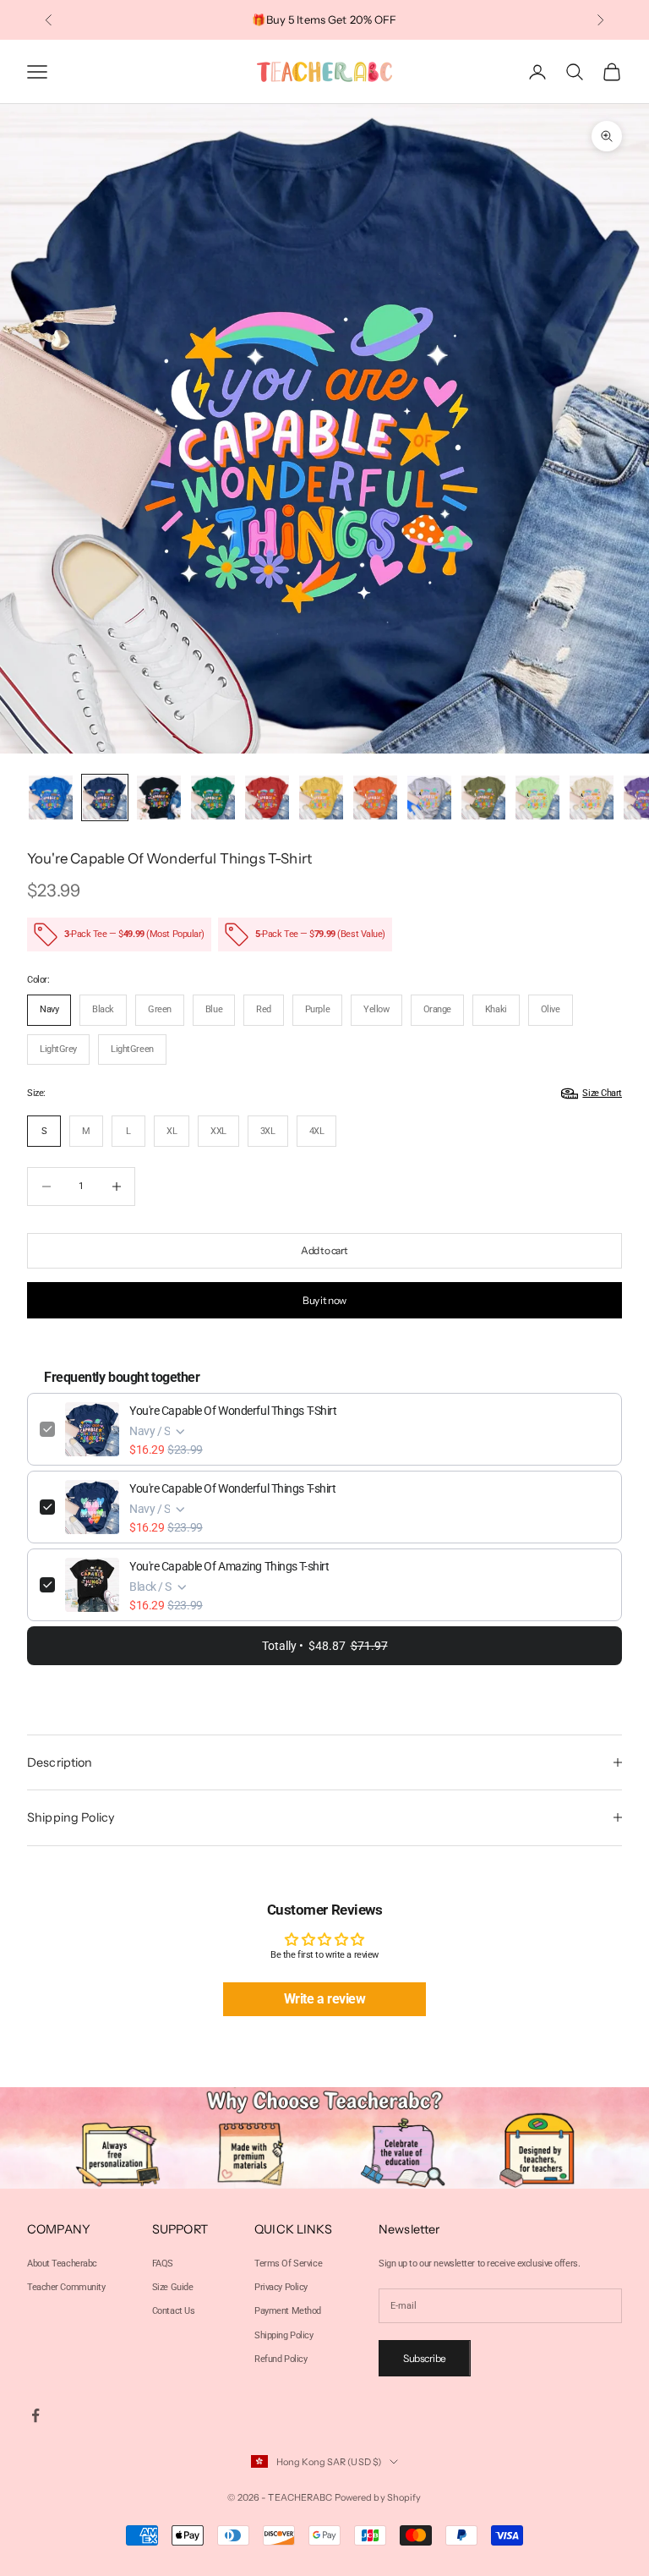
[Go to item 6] (321, 797)
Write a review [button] (325, 1999)
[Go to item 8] (429, 797)
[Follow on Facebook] (35, 2415)
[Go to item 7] (375, 797)
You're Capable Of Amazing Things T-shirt (229, 1566)
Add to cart (324, 1250)
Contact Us (174, 2311)
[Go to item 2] (105, 797)
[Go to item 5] (267, 797)
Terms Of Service (288, 2264)
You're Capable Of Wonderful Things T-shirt (233, 1488)
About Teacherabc (62, 2264)
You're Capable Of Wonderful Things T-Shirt (233, 1411)
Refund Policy (281, 2359)
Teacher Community (66, 2287)
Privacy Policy (281, 2287)
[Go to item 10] (537, 797)
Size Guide (173, 2287)
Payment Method (288, 2311)
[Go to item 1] (51, 797)
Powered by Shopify (378, 2497)
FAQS (163, 2264)
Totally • (325, 1646)
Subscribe (425, 2358)
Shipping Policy (284, 2335)
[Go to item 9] (483, 797)
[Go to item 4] (213, 797)
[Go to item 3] (159, 797)
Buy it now (324, 1300)
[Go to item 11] (592, 797)
